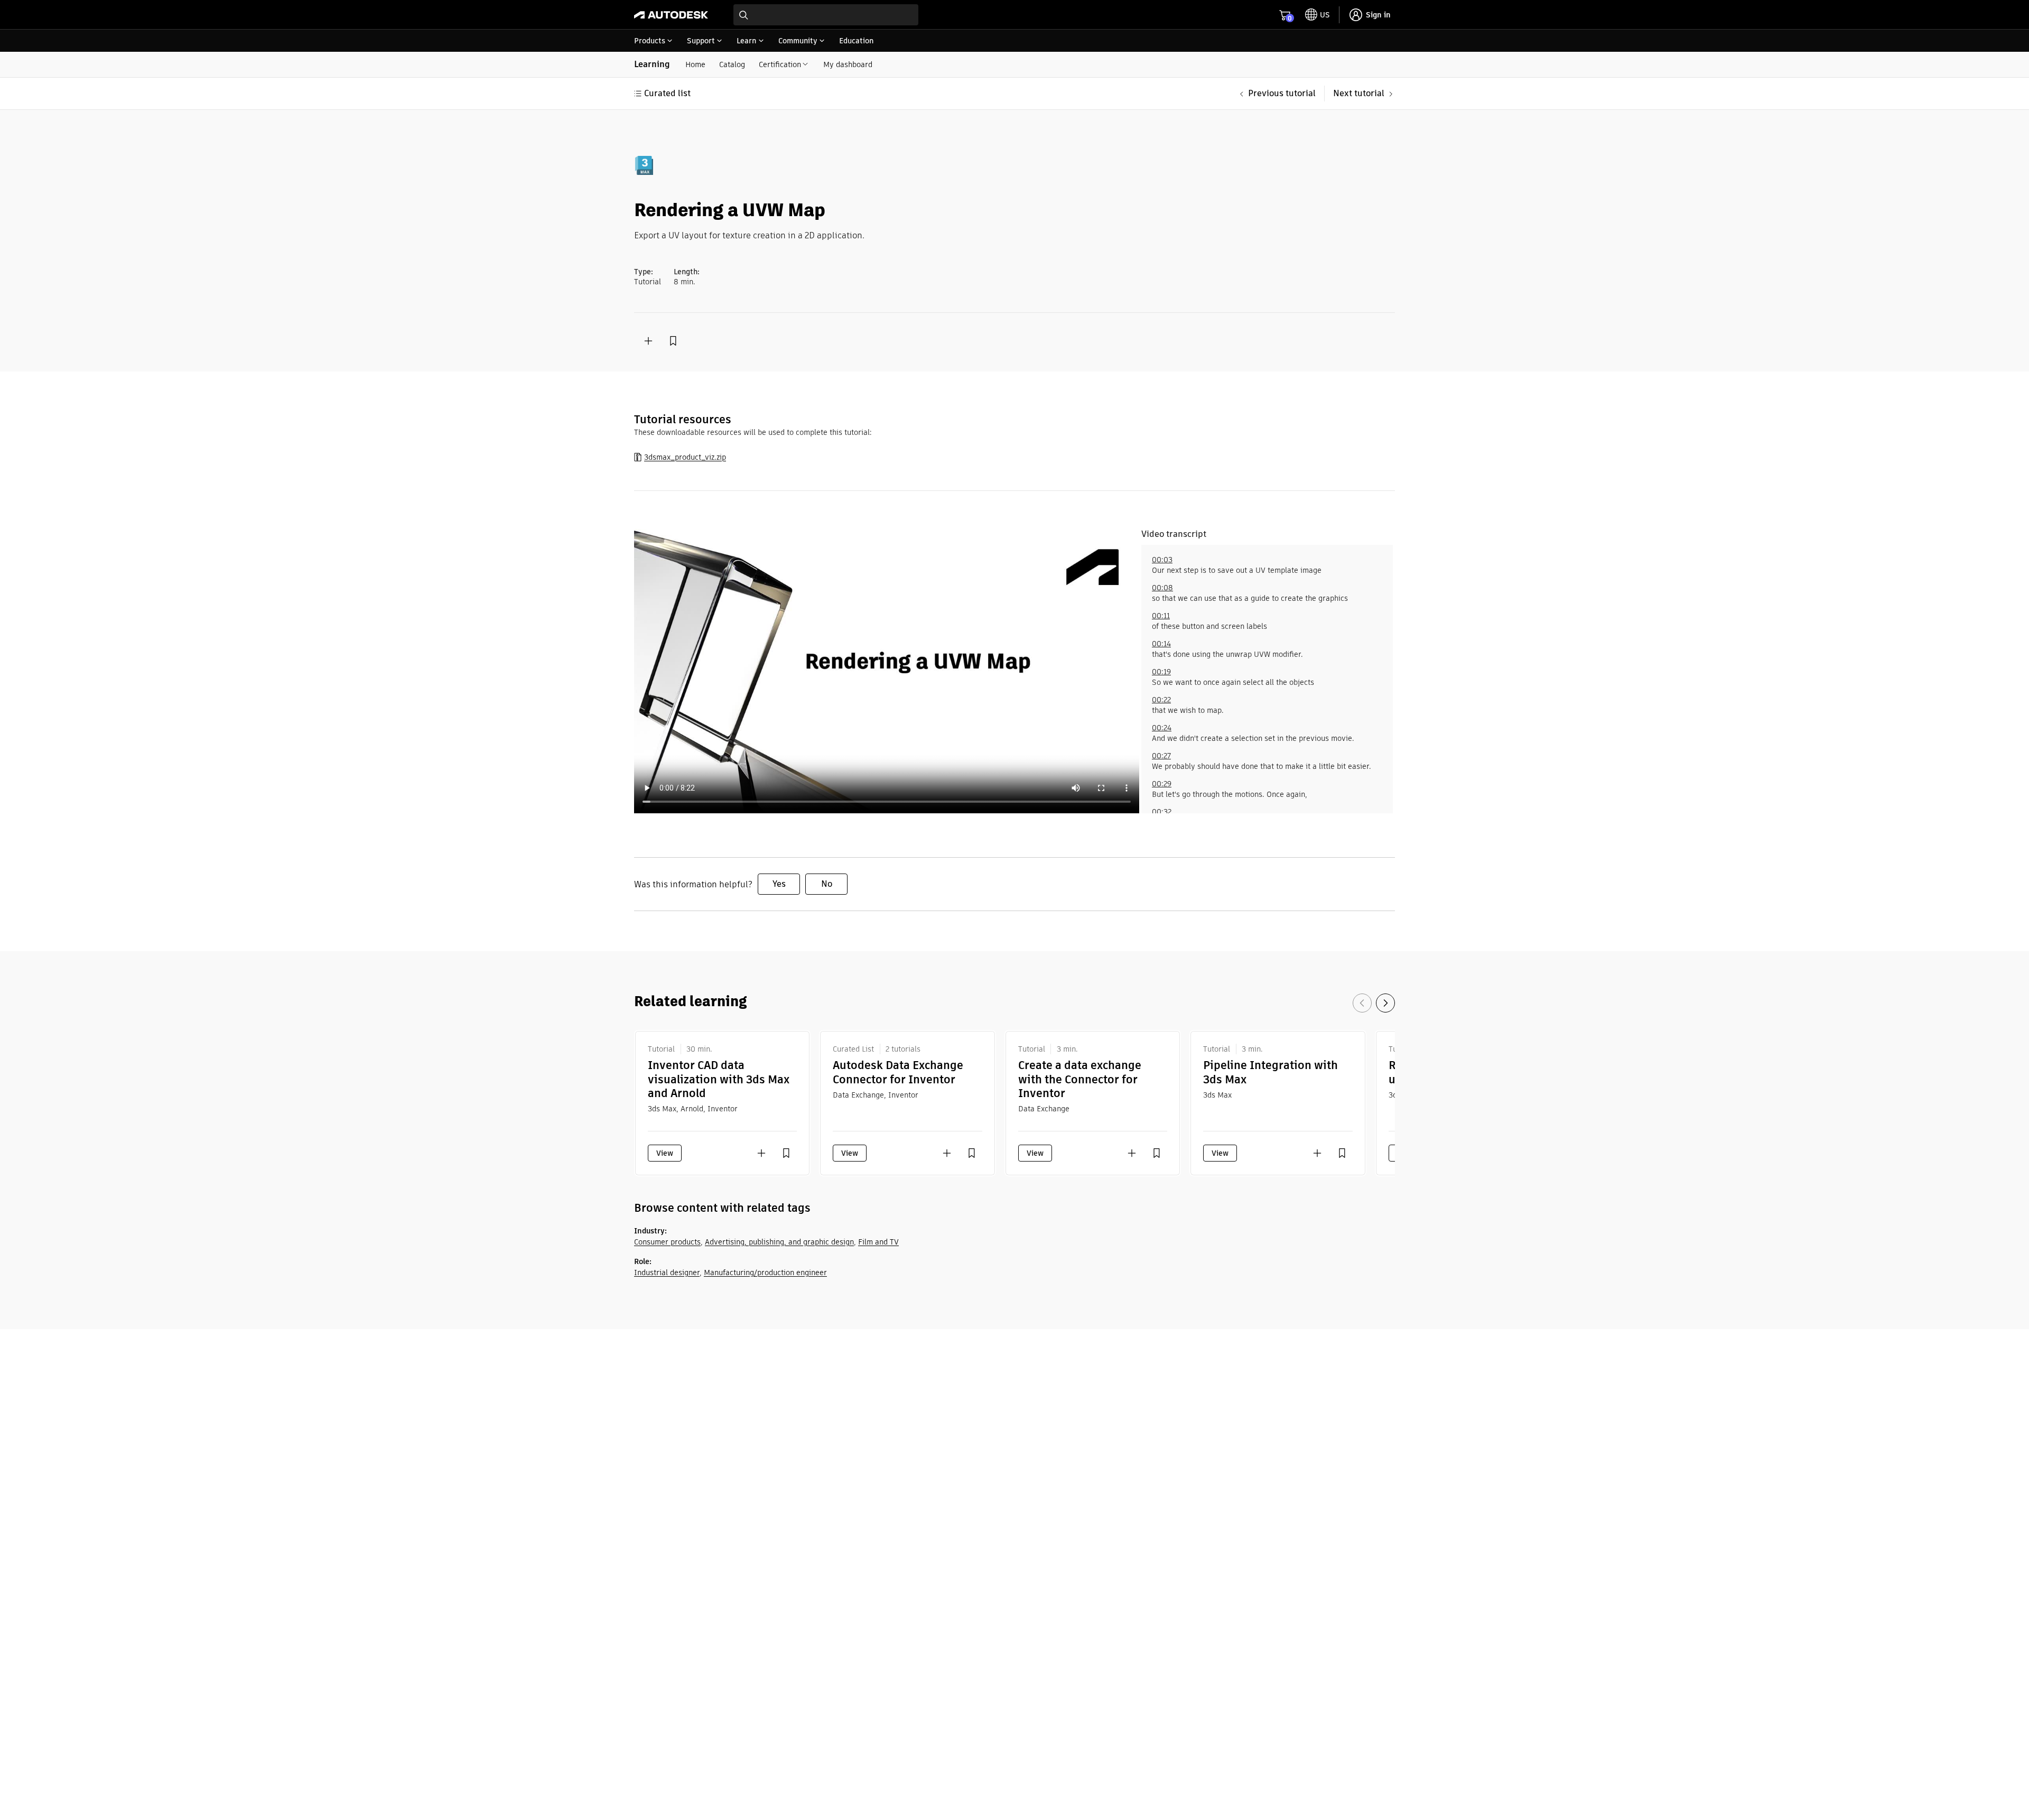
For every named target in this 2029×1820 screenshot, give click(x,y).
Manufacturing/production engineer (765, 1273)
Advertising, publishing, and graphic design (779, 1242)
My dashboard (848, 64)
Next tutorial (1359, 93)
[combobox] (826, 15)
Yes (779, 884)
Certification (780, 64)
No (827, 884)
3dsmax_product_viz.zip (685, 457)
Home (695, 64)
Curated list (667, 93)
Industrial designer (667, 1273)
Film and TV (878, 1242)
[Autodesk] (671, 15)
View (665, 1153)
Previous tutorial (1282, 93)
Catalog (732, 64)
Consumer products (667, 1242)
